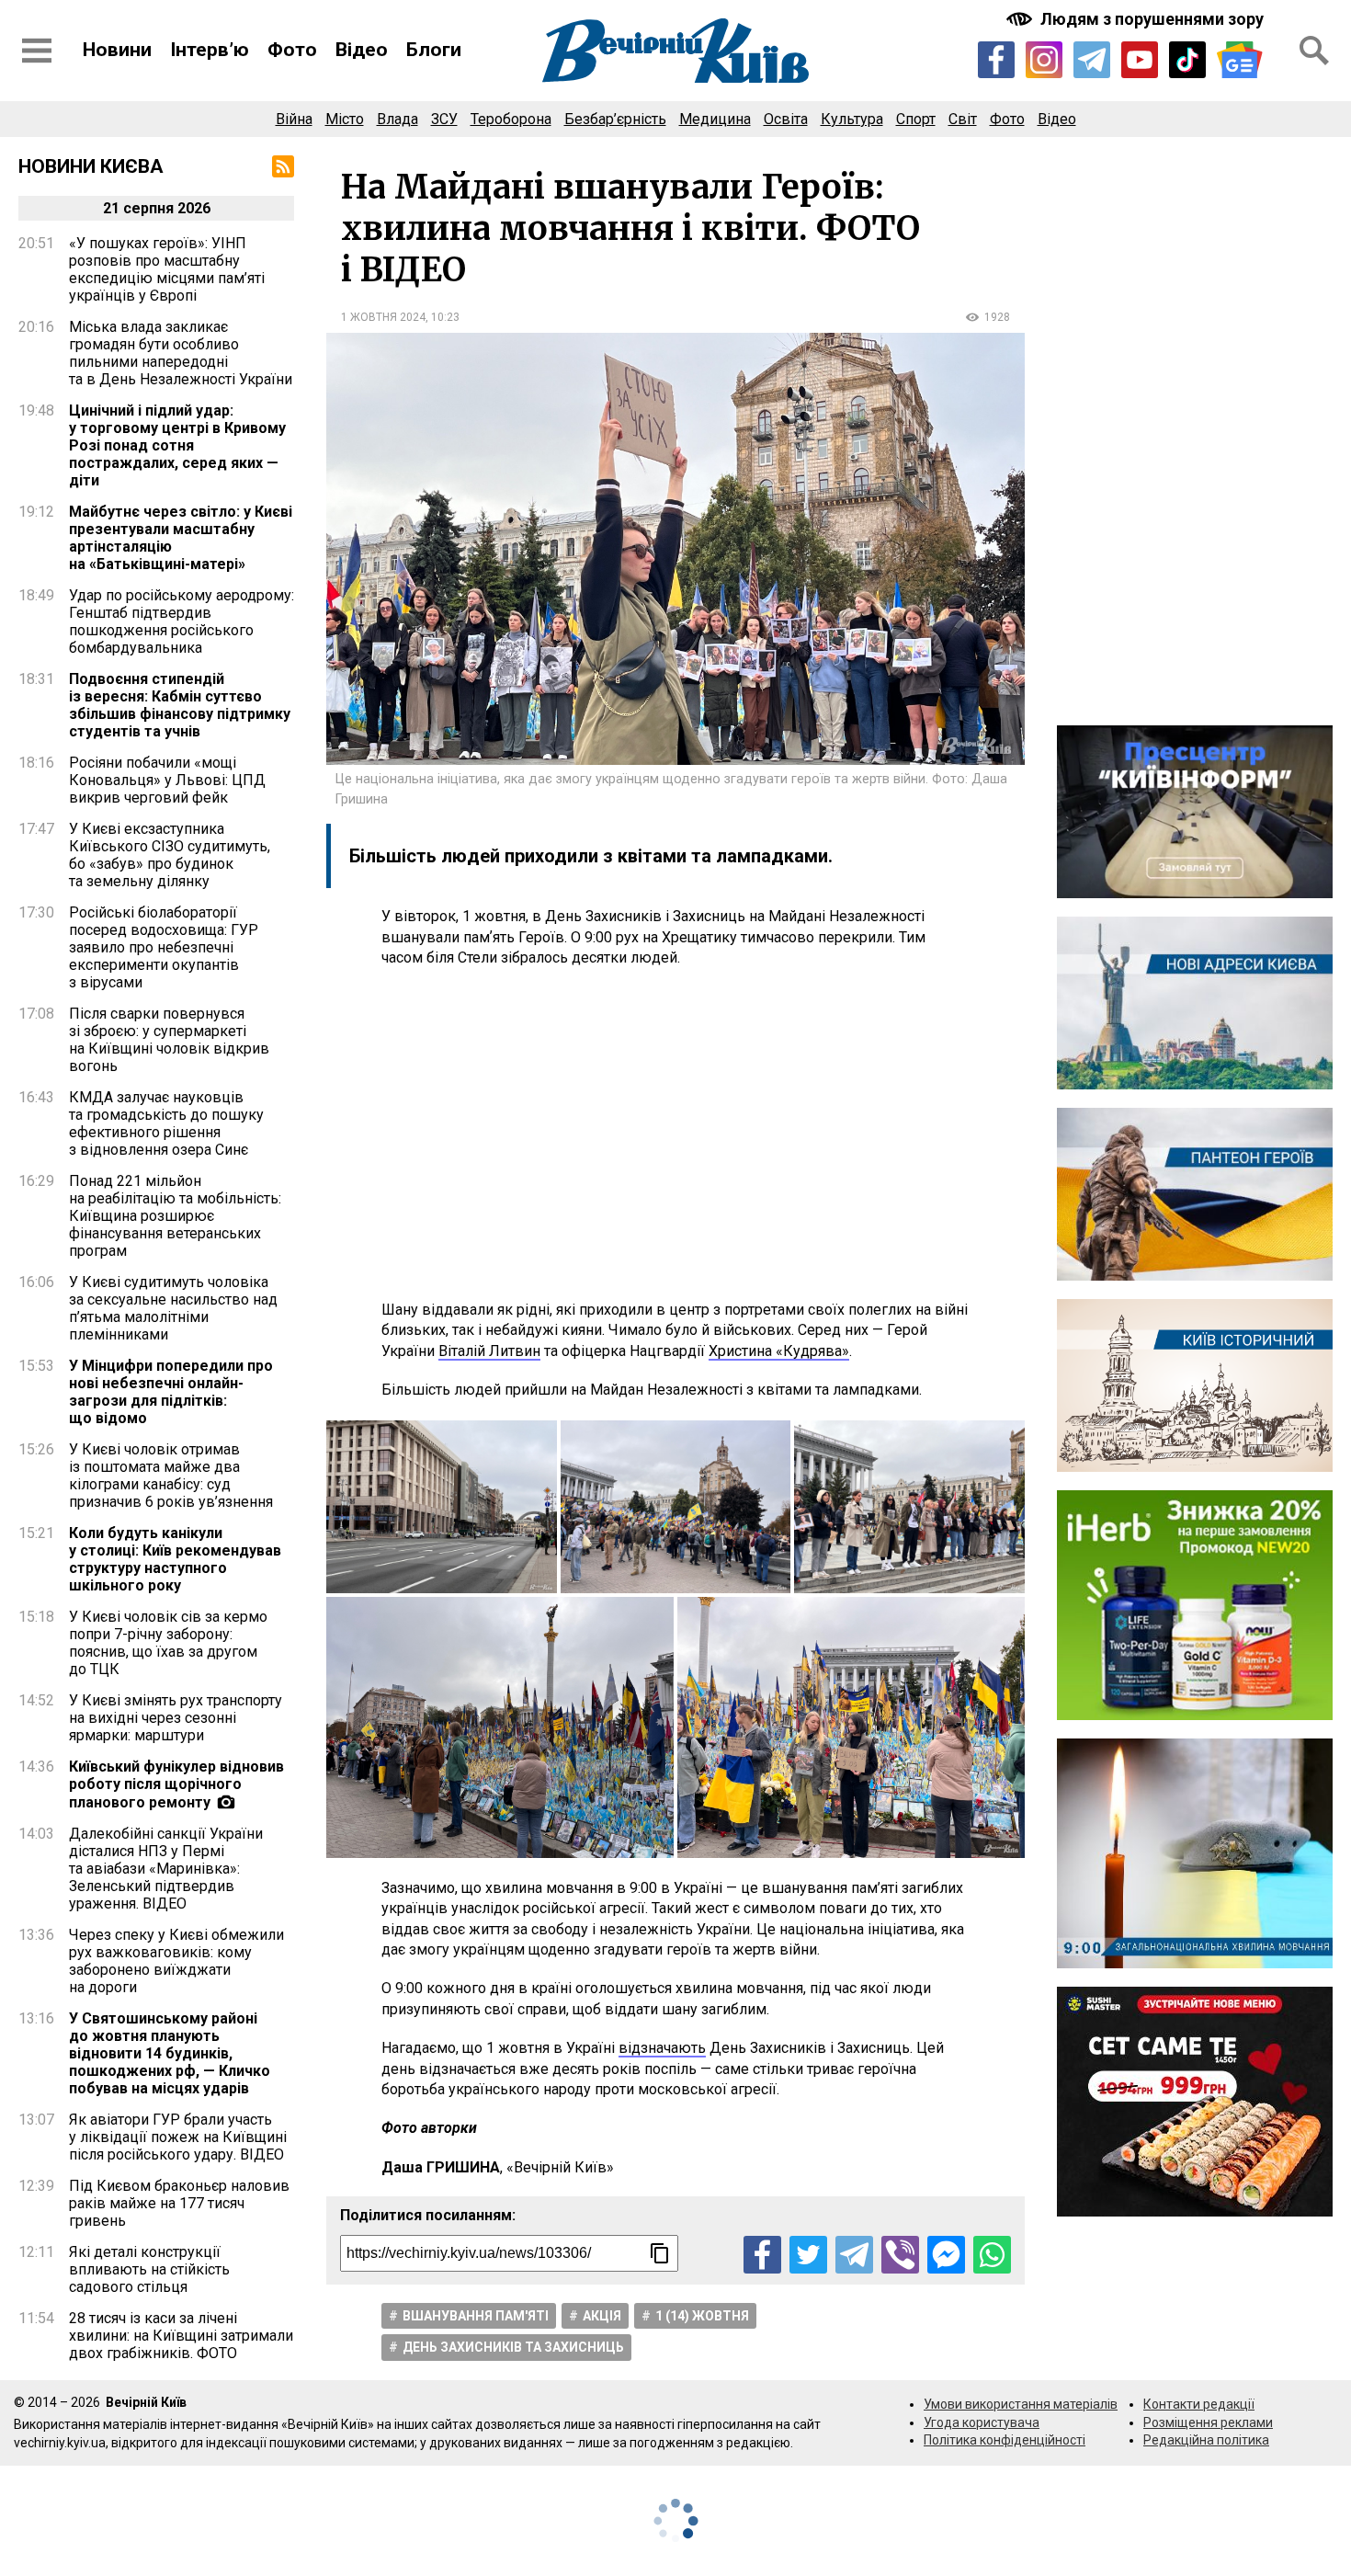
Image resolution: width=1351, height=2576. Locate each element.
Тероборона (511, 119)
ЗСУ (444, 119)
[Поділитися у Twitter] (808, 2255)
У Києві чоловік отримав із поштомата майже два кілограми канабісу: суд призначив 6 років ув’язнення (171, 1476)
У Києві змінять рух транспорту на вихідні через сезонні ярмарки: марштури (176, 1718)
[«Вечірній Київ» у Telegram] (1092, 60)
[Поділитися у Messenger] (946, 2255)
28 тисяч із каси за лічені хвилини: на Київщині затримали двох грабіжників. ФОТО (181, 2336)
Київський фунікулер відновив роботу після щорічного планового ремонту (176, 1784)
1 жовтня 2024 (383, 317)
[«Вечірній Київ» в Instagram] (1044, 60)
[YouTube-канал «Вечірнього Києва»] (1140, 60)
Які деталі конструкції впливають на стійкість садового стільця (149, 2269)
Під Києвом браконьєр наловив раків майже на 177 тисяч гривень (179, 2203)
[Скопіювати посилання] (660, 2253)
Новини (117, 50)
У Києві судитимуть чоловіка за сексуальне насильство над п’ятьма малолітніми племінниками (173, 1308)
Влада (397, 119)
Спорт (916, 119)
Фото (292, 50)
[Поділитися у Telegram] (854, 2255)
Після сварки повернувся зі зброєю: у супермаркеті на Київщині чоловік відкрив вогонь (169, 1040)
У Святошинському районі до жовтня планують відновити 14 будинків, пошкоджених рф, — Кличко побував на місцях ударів (170, 2053)
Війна (294, 119)
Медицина (715, 119)
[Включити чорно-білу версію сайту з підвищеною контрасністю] (1137, 19)
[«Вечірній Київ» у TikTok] (1187, 60)
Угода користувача (982, 2422)
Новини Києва (91, 166)
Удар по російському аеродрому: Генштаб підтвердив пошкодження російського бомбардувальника (182, 621)
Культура (852, 119)
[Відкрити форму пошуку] (1314, 51)
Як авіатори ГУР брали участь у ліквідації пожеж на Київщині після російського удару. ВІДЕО (178, 2137)
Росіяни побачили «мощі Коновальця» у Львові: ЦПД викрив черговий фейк (167, 780)
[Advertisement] (675, 1134)
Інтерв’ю (210, 50)
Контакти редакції (1199, 2404)
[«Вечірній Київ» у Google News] (1240, 60)
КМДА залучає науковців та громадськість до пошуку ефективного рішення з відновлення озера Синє (166, 1123)
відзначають (662, 2048)
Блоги (434, 50)
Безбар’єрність (615, 119)
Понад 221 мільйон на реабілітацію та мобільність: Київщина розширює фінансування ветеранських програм (175, 1216)
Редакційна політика (1206, 2440)
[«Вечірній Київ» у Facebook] (996, 60)
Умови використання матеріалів (1021, 2404)
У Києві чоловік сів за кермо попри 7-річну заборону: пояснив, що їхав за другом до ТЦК (168, 1643)
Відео (362, 50)
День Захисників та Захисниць (513, 2347)
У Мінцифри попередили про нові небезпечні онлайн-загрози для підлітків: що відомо (171, 1392)
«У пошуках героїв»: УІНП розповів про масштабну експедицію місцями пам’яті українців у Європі (167, 269)
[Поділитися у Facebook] (762, 2255)
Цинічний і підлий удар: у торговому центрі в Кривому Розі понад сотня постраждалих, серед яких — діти (177, 445)
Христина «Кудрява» (779, 1351)
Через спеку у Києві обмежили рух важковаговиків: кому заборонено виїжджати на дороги (176, 1961)
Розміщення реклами (1208, 2422)
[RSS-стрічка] (283, 166)
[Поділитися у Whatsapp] (992, 2255)
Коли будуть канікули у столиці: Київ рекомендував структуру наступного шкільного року (175, 1559)
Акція (602, 2316)
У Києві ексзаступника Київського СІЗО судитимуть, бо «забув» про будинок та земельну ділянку (170, 855)
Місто (345, 119)
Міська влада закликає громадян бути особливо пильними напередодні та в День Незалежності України (181, 353)
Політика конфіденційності (1005, 2440)
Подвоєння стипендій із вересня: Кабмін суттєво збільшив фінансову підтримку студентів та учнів (180, 705)
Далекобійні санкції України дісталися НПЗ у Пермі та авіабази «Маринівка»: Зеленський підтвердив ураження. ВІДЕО (166, 1869)
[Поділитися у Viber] (900, 2255)
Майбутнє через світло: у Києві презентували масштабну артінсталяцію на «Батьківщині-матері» (181, 538)
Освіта (786, 119)
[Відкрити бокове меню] (37, 51)
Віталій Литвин (489, 1351)
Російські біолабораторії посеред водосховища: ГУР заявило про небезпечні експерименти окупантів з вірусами (164, 947)
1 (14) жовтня (702, 2316)
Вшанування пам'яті (476, 2316)
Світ (963, 119)
